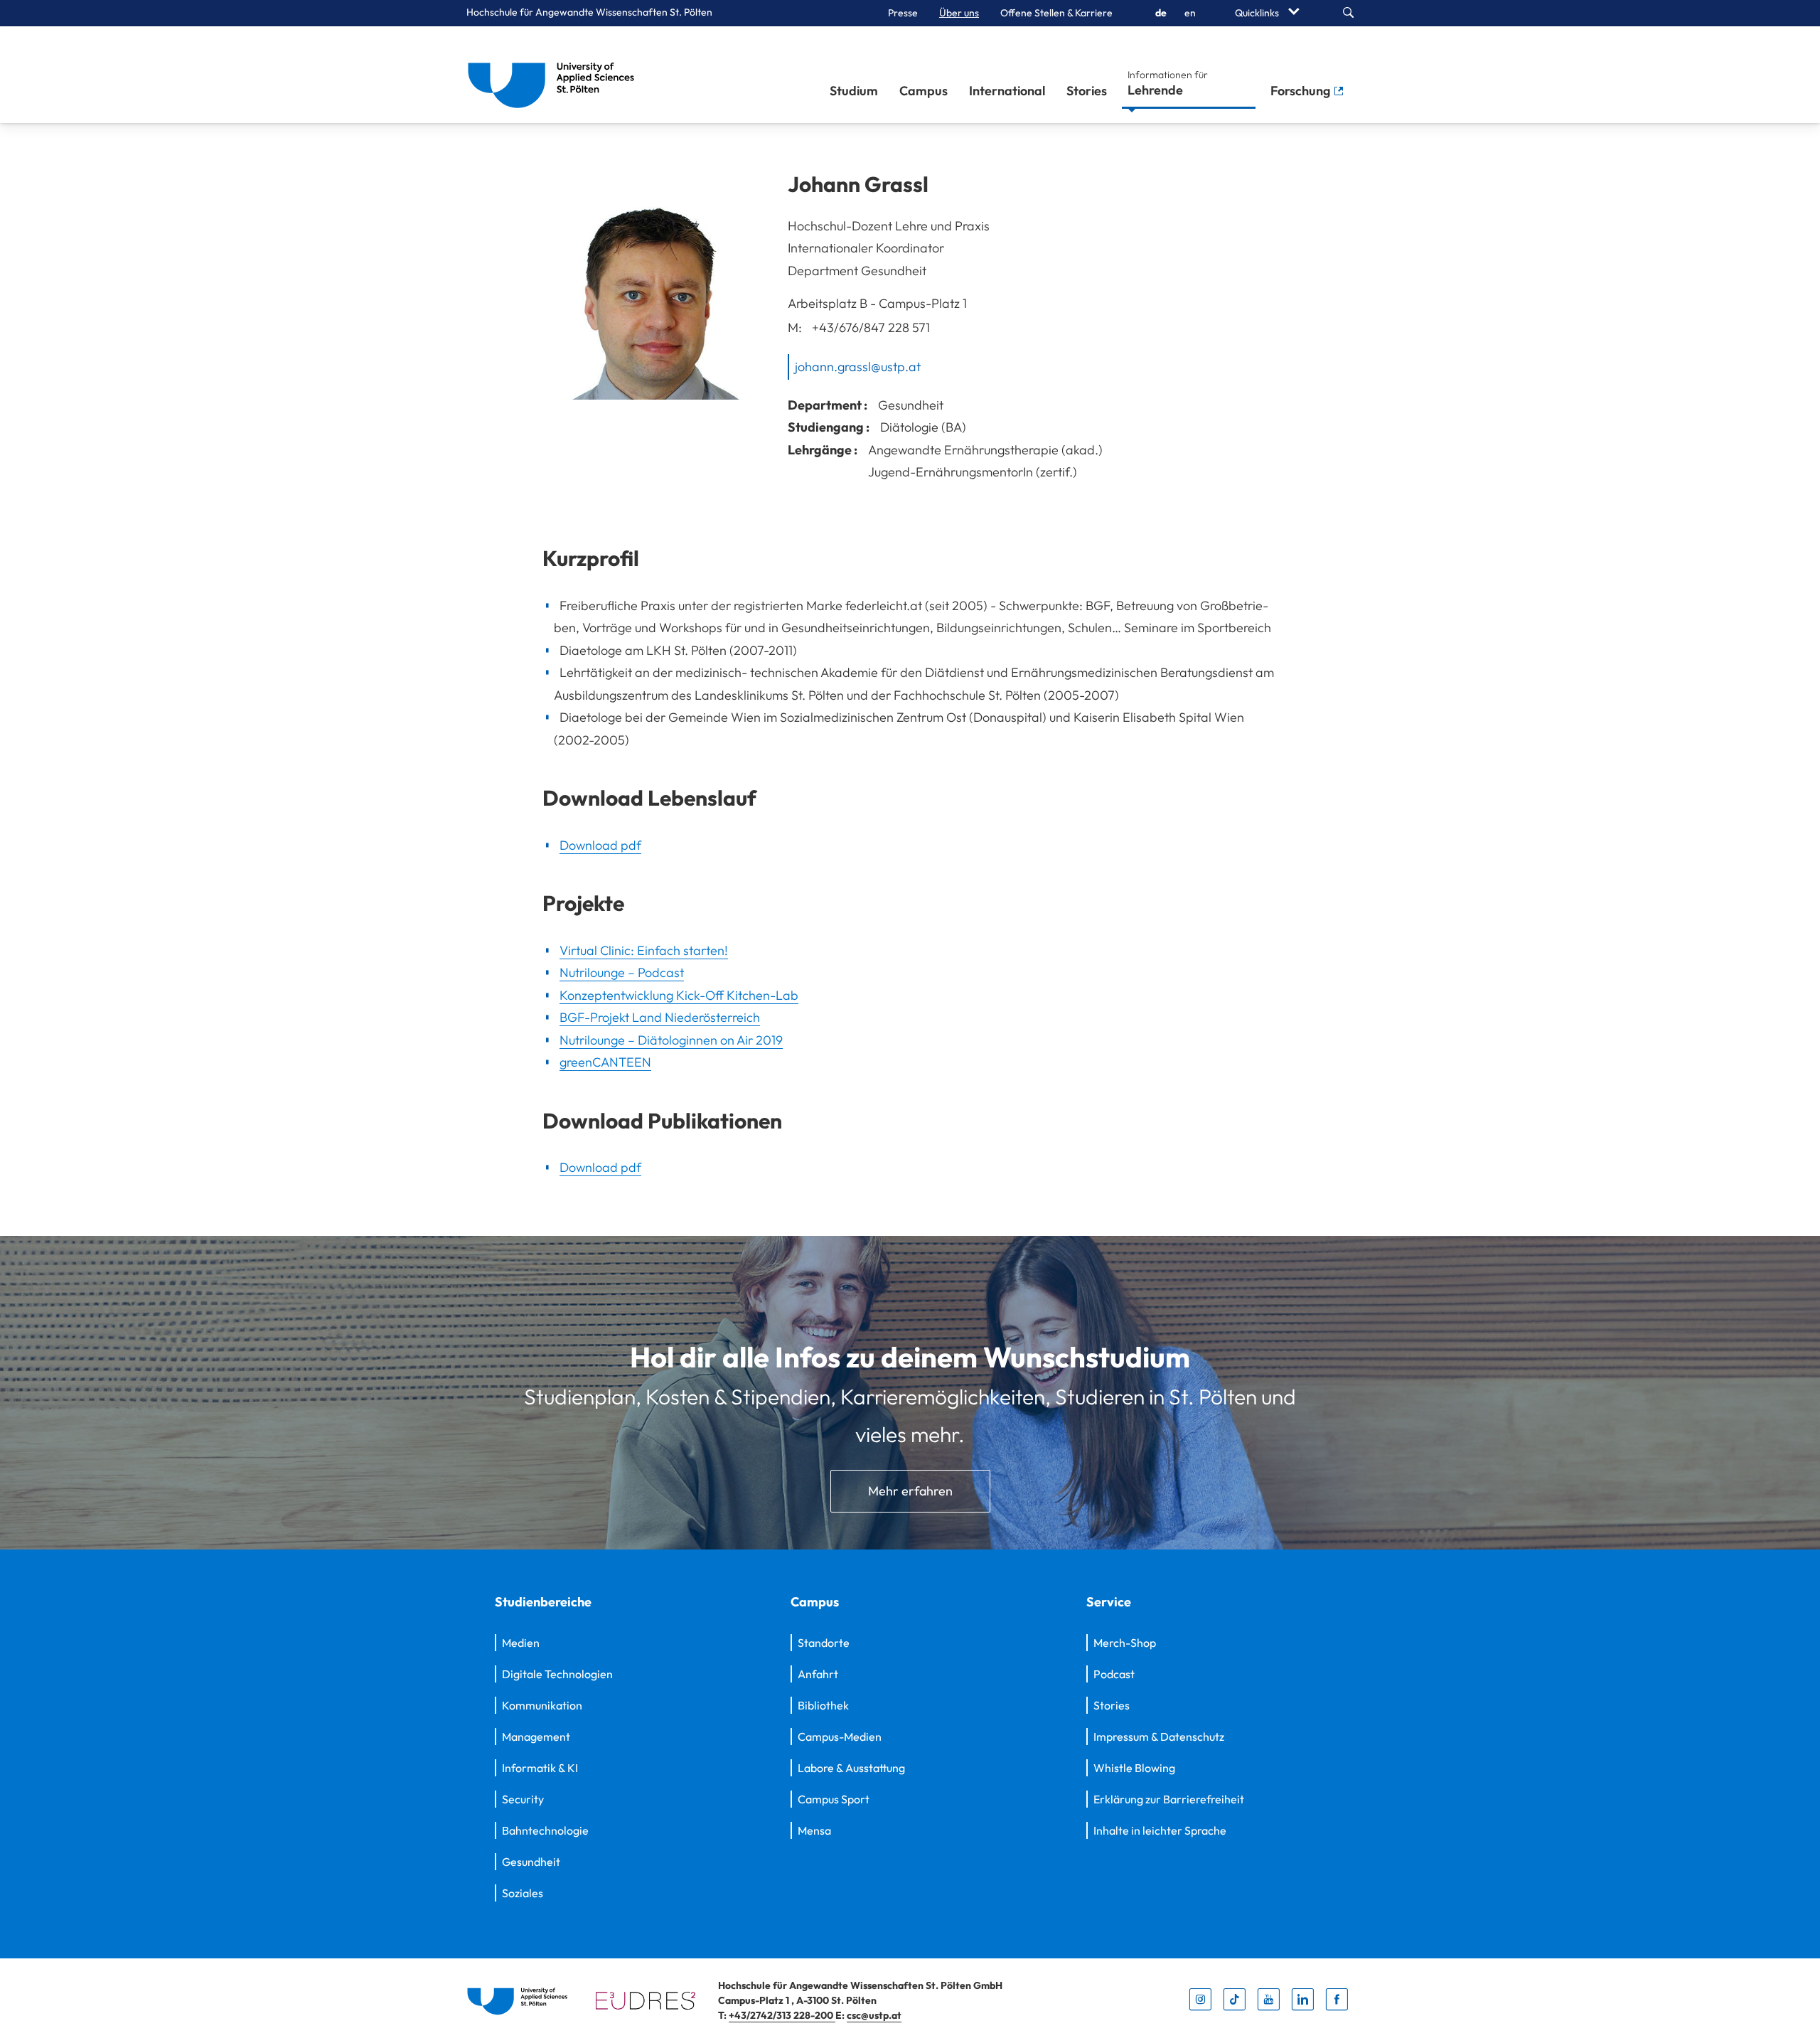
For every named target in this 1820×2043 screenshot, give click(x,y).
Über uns (959, 13)
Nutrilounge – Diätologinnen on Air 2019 (671, 1040)
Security (523, 1799)
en (1190, 13)
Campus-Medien (840, 1737)
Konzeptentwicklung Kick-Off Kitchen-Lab (679, 995)
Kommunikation (542, 1705)
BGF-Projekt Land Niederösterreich (660, 1017)
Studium (854, 91)
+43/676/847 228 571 (871, 327)
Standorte (824, 1643)
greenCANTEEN (605, 1062)
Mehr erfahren (910, 1491)
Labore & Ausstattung (851, 1768)
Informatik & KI (540, 1768)
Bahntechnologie (545, 1830)
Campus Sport (834, 1799)
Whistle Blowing (1134, 1768)
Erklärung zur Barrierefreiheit (1169, 1799)
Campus (924, 91)
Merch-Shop (1125, 1643)
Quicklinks (1258, 13)
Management (536, 1737)
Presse (903, 13)
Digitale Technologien (557, 1674)
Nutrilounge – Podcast (622, 972)
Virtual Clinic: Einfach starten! (644, 950)
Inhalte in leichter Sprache (1160, 1830)
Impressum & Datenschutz (1159, 1737)
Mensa (814, 1830)
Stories (1087, 91)
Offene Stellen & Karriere (1056, 13)
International (1007, 91)
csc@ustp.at (874, 2015)
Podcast (1114, 1674)
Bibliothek (823, 1705)
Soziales (523, 1893)
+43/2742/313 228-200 (782, 2015)
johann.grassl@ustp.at (858, 367)
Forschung (1302, 91)
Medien (521, 1643)
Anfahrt (818, 1674)
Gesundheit (531, 1862)
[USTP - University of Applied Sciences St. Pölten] (555, 75)
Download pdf (600, 845)
